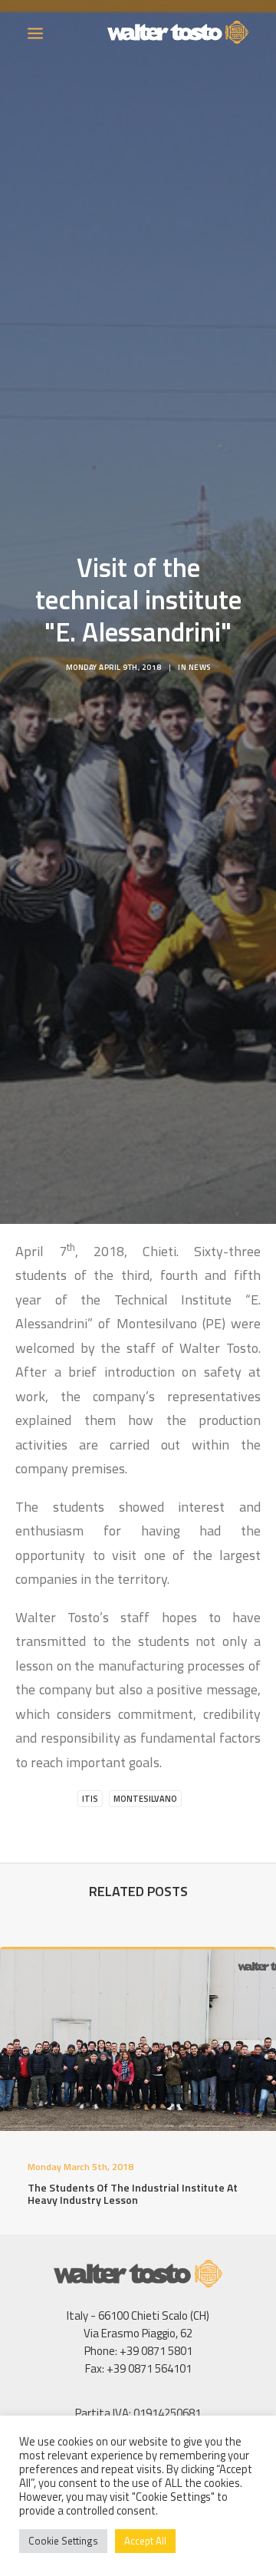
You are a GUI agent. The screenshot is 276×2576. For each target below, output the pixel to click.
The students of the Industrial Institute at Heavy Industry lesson (133, 2194)
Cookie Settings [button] (63, 2541)
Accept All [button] (145, 2541)
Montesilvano (145, 1799)
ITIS (90, 1799)
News (200, 667)
